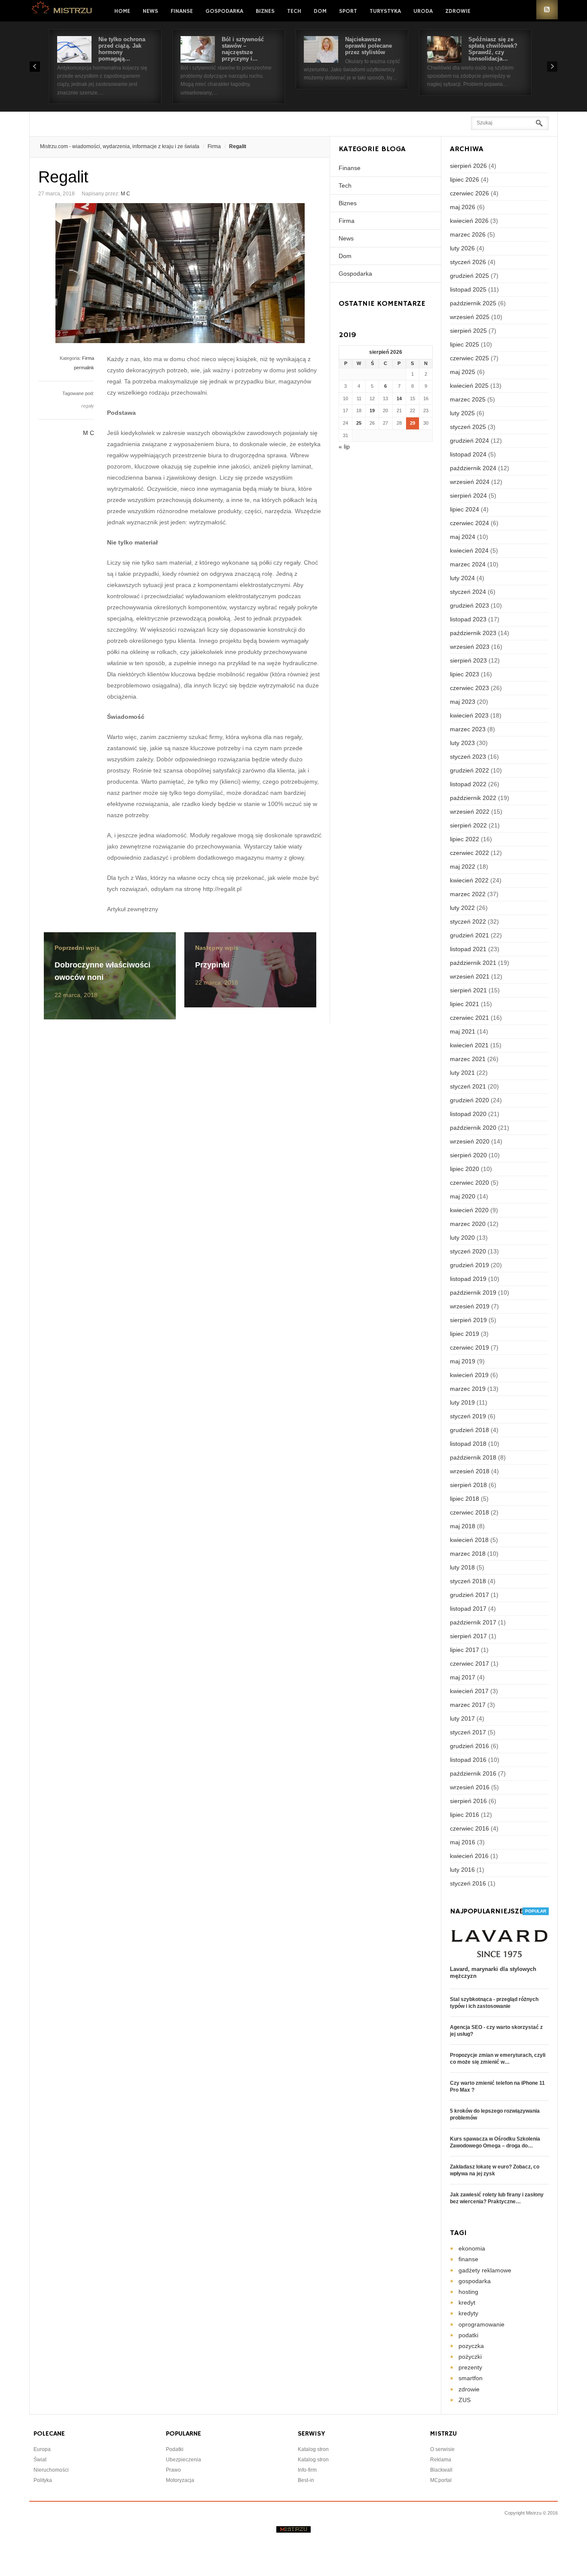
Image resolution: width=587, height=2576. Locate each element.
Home (122, 11)
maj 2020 (463, 1196)
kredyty (468, 2313)
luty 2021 (462, 1073)
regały (88, 406)
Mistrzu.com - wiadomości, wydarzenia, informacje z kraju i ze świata (120, 146)
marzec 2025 (468, 399)
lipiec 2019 (465, 1334)
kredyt (467, 2302)
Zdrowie (458, 11)
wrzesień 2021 (470, 976)
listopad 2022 (468, 784)
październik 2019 (473, 1293)
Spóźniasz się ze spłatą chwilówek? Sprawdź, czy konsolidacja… (493, 49)
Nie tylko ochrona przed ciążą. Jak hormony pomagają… (122, 49)
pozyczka (471, 2346)
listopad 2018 (468, 1444)
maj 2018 (463, 1526)
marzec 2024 (468, 564)
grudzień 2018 (469, 1430)
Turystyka (385, 11)
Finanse (182, 11)
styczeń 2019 (468, 1416)
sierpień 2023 (468, 660)
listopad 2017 (468, 1609)
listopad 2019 (468, 1279)
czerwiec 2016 (469, 1828)
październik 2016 (473, 1773)
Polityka (43, 2480)
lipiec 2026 (465, 179)
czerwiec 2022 (469, 853)
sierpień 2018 (468, 1485)
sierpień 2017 (468, 1636)
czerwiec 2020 (469, 1183)
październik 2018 (473, 1457)
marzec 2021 (468, 1059)
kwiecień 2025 (469, 386)
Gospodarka (224, 11)
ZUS (465, 2400)
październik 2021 (473, 963)
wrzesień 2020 (470, 1141)
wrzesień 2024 (470, 482)
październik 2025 (473, 303)
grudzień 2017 (469, 1595)
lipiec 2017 (465, 1650)
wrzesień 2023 (470, 647)
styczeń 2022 (468, 922)
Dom (320, 11)
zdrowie (469, 2389)
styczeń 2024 (468, 592)
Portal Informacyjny (62, 10)
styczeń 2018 (468, 1581)
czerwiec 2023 (469, 688)
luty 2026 (462, 248)
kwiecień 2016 (469, 1856)
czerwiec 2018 (469, 1512)
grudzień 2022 (469, 770)
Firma (214, 146)
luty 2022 (462, 908)
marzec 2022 (468, 894)
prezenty (470, 2367)
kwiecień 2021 (469, 1045)
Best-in (306, 2480)
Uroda (423, 11)
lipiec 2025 (465, 344)
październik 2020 (473, 1128)
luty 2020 (462, 1238)
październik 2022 (473, 798)
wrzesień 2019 (470, 1306)
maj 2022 (463, 867)
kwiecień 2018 (469, 1540)
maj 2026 (463, 207)
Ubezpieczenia (183, 2460)
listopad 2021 (468, 949)
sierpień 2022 (468, 825)
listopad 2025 (468, 289)
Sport (348, 11)
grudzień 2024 (469, 441)
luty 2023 (462, 743)
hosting (468, 2292)
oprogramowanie (482, 2324)
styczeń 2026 (468, 262)
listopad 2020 (468, 1114)
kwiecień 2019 (469, 1375)
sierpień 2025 (468, 331)
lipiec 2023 (465, 674)
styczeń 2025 (468, 427)
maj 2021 (463, 1031)
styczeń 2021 (468, 1086)
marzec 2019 (468, 1389)
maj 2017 (463, 1677)
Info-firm (307, 2470)
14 (399, 398)
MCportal (441, 2480)
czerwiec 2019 (469, 1347)
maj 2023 (463, 702)
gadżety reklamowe (485, 2270)
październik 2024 (473, 468)
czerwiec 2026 (469, 193)
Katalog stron (313, 2449)
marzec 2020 (468, 1224)
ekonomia (472, 2248)
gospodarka (475, 2281)
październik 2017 (473, 1622)
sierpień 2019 (468, 1320)
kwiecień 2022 (469, 880)
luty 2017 (462, 1718)
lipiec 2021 (465, 1004)
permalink (84, 368)
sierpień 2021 (468, 990)
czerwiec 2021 (469, 1018)
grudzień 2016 (469, 1746)
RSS (547, 10)
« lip (344, 447)
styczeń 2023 (468, 757)
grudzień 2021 (469, 935)
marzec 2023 (468, 729)
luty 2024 (462, 578)
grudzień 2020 (469, 1100)
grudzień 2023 (469, 605)
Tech (294, 11)
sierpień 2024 (468, 496)
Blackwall (441, 2470)
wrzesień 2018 (470, 1471)
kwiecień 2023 (469, 715)
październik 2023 (473, 633)
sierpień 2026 (468, 166)
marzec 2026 (468, 234)
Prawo (173, 2470)
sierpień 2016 (468, 1801)
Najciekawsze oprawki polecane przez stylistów (368, 46)
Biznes (265, 11)
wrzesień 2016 (470, 1787)
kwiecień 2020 (469, 1210)
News (150, 11)
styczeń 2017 (468, 1732)
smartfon (471, 2378)
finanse (468, 2259)
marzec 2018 (468, 1554)
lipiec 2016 (465, 1815)
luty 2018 (462, 1567)
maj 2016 (463, 1842)
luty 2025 (462, 413)
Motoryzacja (180, 2480)
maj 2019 (463, 1361)
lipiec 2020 (465, 1169)
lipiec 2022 (465, 839)
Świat (40, 2460)
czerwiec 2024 (469, 523)
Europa (42, 2449)
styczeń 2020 (468, 1251)
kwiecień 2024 (469, 550)
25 (359, 423)
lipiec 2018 (465, 1499)
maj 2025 (463, 372)
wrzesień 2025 (470, 317)
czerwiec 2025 (469, 358)
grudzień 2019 (469, 1265)
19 (372, 411)
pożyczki (470, 2357)
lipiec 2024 (465, 509)
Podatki (175, 2449)
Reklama (441, 2460)
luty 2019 (462, 1402)
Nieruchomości (51, 2470)
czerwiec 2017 (469, 1664)
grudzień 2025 (469, 276)
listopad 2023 (468, 619)
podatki (468, 2335)
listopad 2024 (468, 454)
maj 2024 (463, 537)
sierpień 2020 (468, 1155)
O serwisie (442, 2449)
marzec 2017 (468, 1705)
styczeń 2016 (468, 1883)
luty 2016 (462, 1870)
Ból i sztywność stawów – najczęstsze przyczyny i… (243, 49)
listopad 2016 (468, 1760)
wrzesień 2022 (470, 812)
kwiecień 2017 (469, 1691)
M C (125, 194)
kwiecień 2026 (469, 221)
